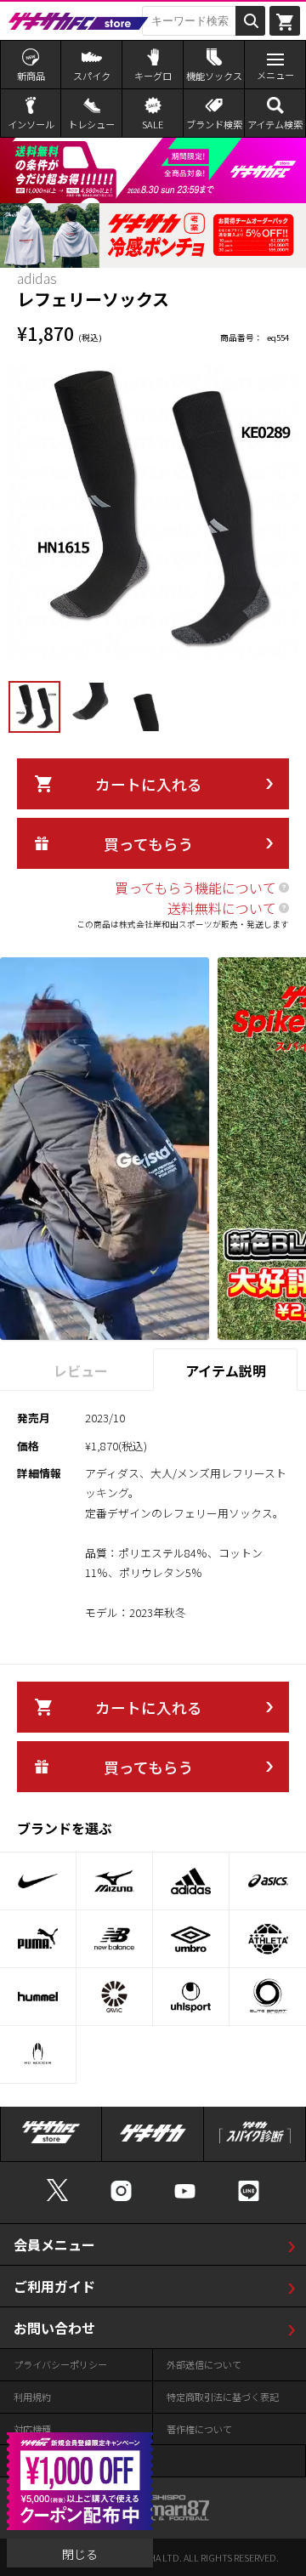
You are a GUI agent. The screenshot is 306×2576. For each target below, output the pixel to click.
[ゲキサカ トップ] (153, 2142)
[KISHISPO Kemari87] (153, 2513)
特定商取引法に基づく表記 (223, 2397)
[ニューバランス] (114, 1939)
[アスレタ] (268, 1939)
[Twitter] (57, 2199)
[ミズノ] (114, 1881)
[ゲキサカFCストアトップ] (51, 2142)
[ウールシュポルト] (191, 1997)
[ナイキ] (38, 1881)
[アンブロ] (191, 1939)
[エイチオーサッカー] (38, 2054)
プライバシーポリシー (60, 2364)
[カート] (285, 20)
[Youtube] (185, 2199)
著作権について (199, 2429)
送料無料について (222, 908)
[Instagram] (121, 2199)
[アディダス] (191, 1881)
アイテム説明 (226, 1370)
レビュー (81, 1370)
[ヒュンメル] (38, 1997)
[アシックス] (268, 1881)
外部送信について (204, 2364)
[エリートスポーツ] (268, 1997)
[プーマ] (38, 1939)
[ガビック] (114, 1997)
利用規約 (32, 2397)
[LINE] (249, 2199)
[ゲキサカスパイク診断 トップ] (255, 2142)
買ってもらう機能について (195, 888)
